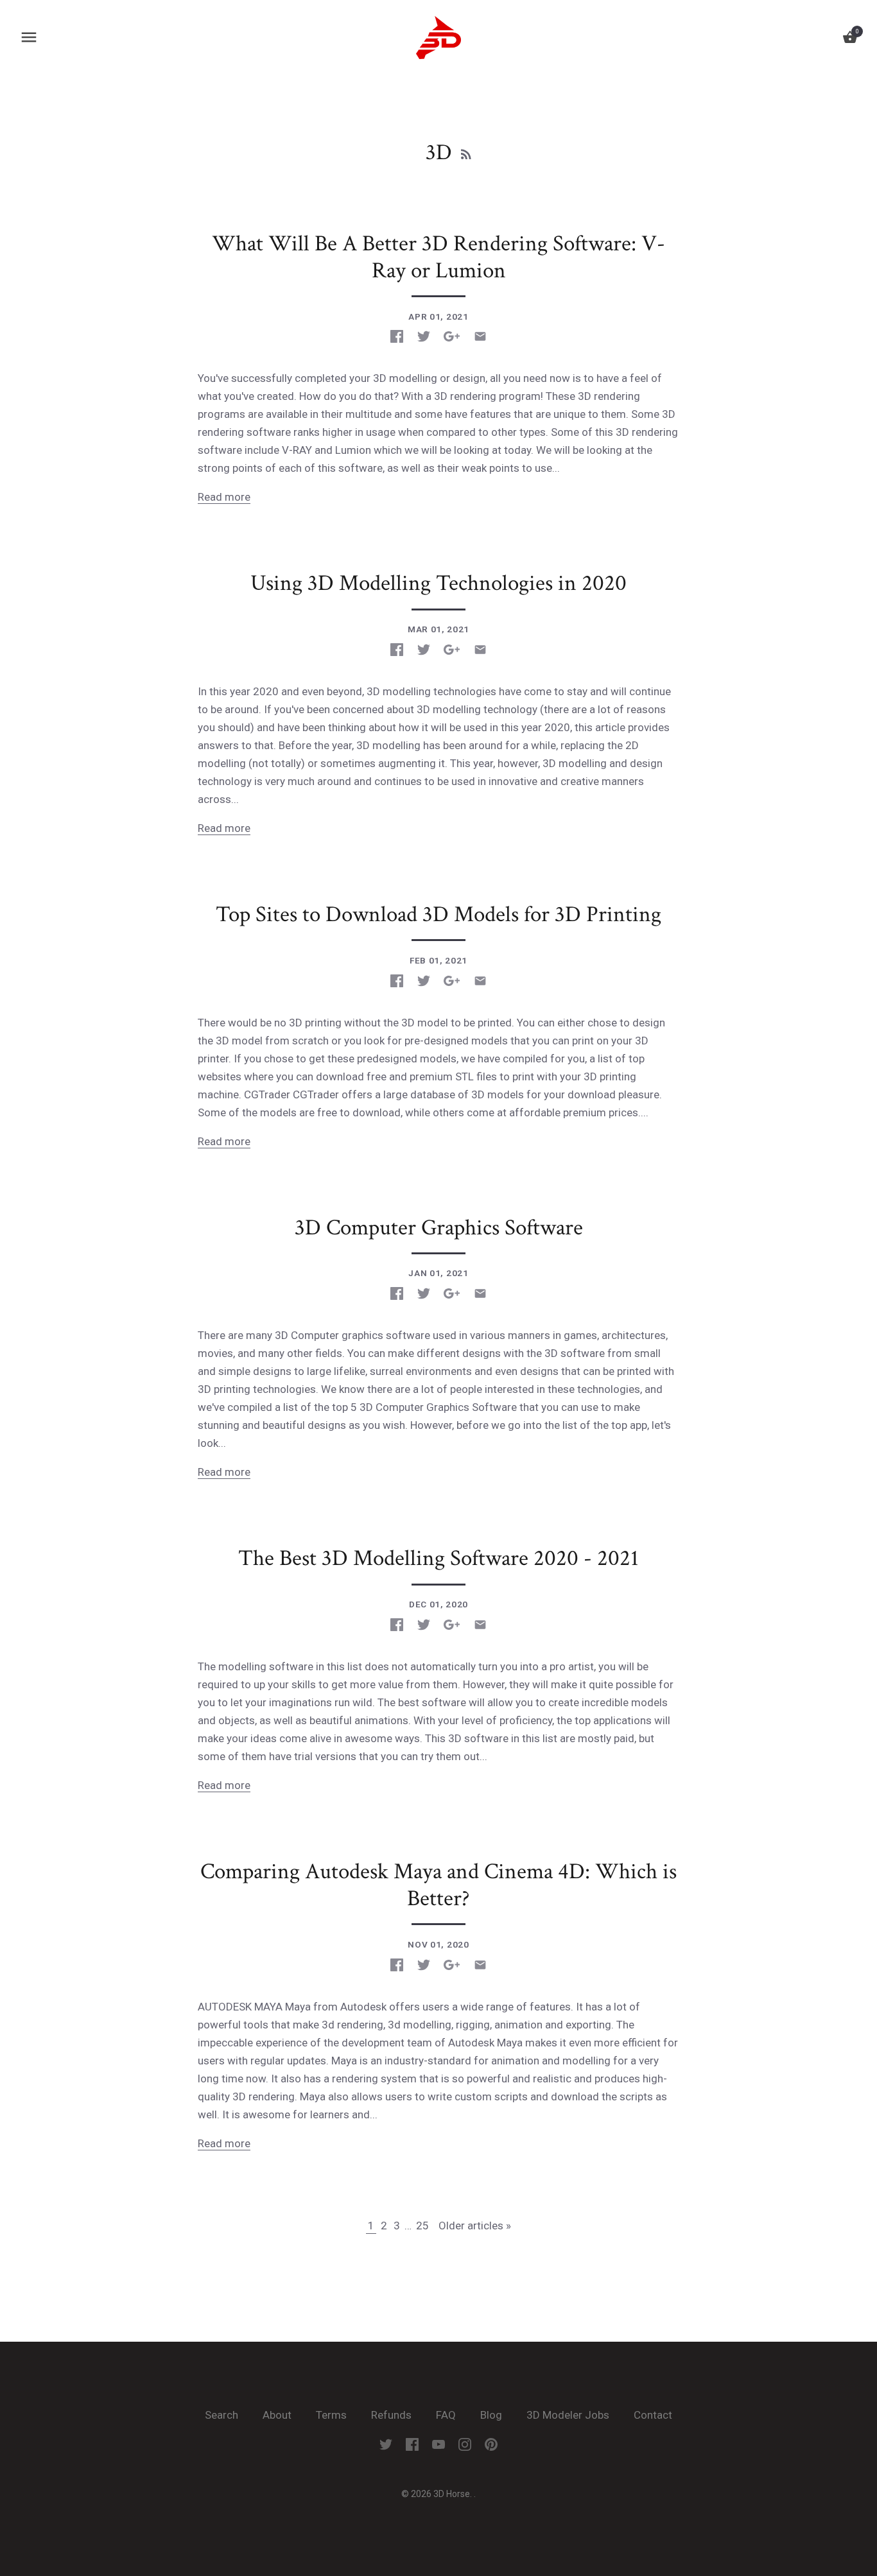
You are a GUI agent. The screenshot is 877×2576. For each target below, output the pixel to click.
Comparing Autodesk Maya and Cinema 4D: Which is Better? (438, 1885)
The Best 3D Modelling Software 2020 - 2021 (438, 1558)
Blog (491, 2415)
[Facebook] (412, 2444)
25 (422, 2226)
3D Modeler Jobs (569, 2415)
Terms (331, 2415)
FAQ (446, 2415)
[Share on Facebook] (397, 336)
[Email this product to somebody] (480, 336)
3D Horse (452, 2494)
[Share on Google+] (452, 336)
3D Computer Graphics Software (439, 1228)
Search (221, 2415)
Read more (224, 497)
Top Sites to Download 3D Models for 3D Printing (438, 914)
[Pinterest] (491, 2444)
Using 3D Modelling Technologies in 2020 (438, 583)
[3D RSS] (466, 153)
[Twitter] (386, 2444)
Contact (653, 2415)
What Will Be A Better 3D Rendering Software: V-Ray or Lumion (438, 257)
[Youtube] (438, 2444)
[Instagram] (465, 2444)
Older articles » (475, 2226)
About (277, 2415)
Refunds (391, 2415)
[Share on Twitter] (424, 336)
